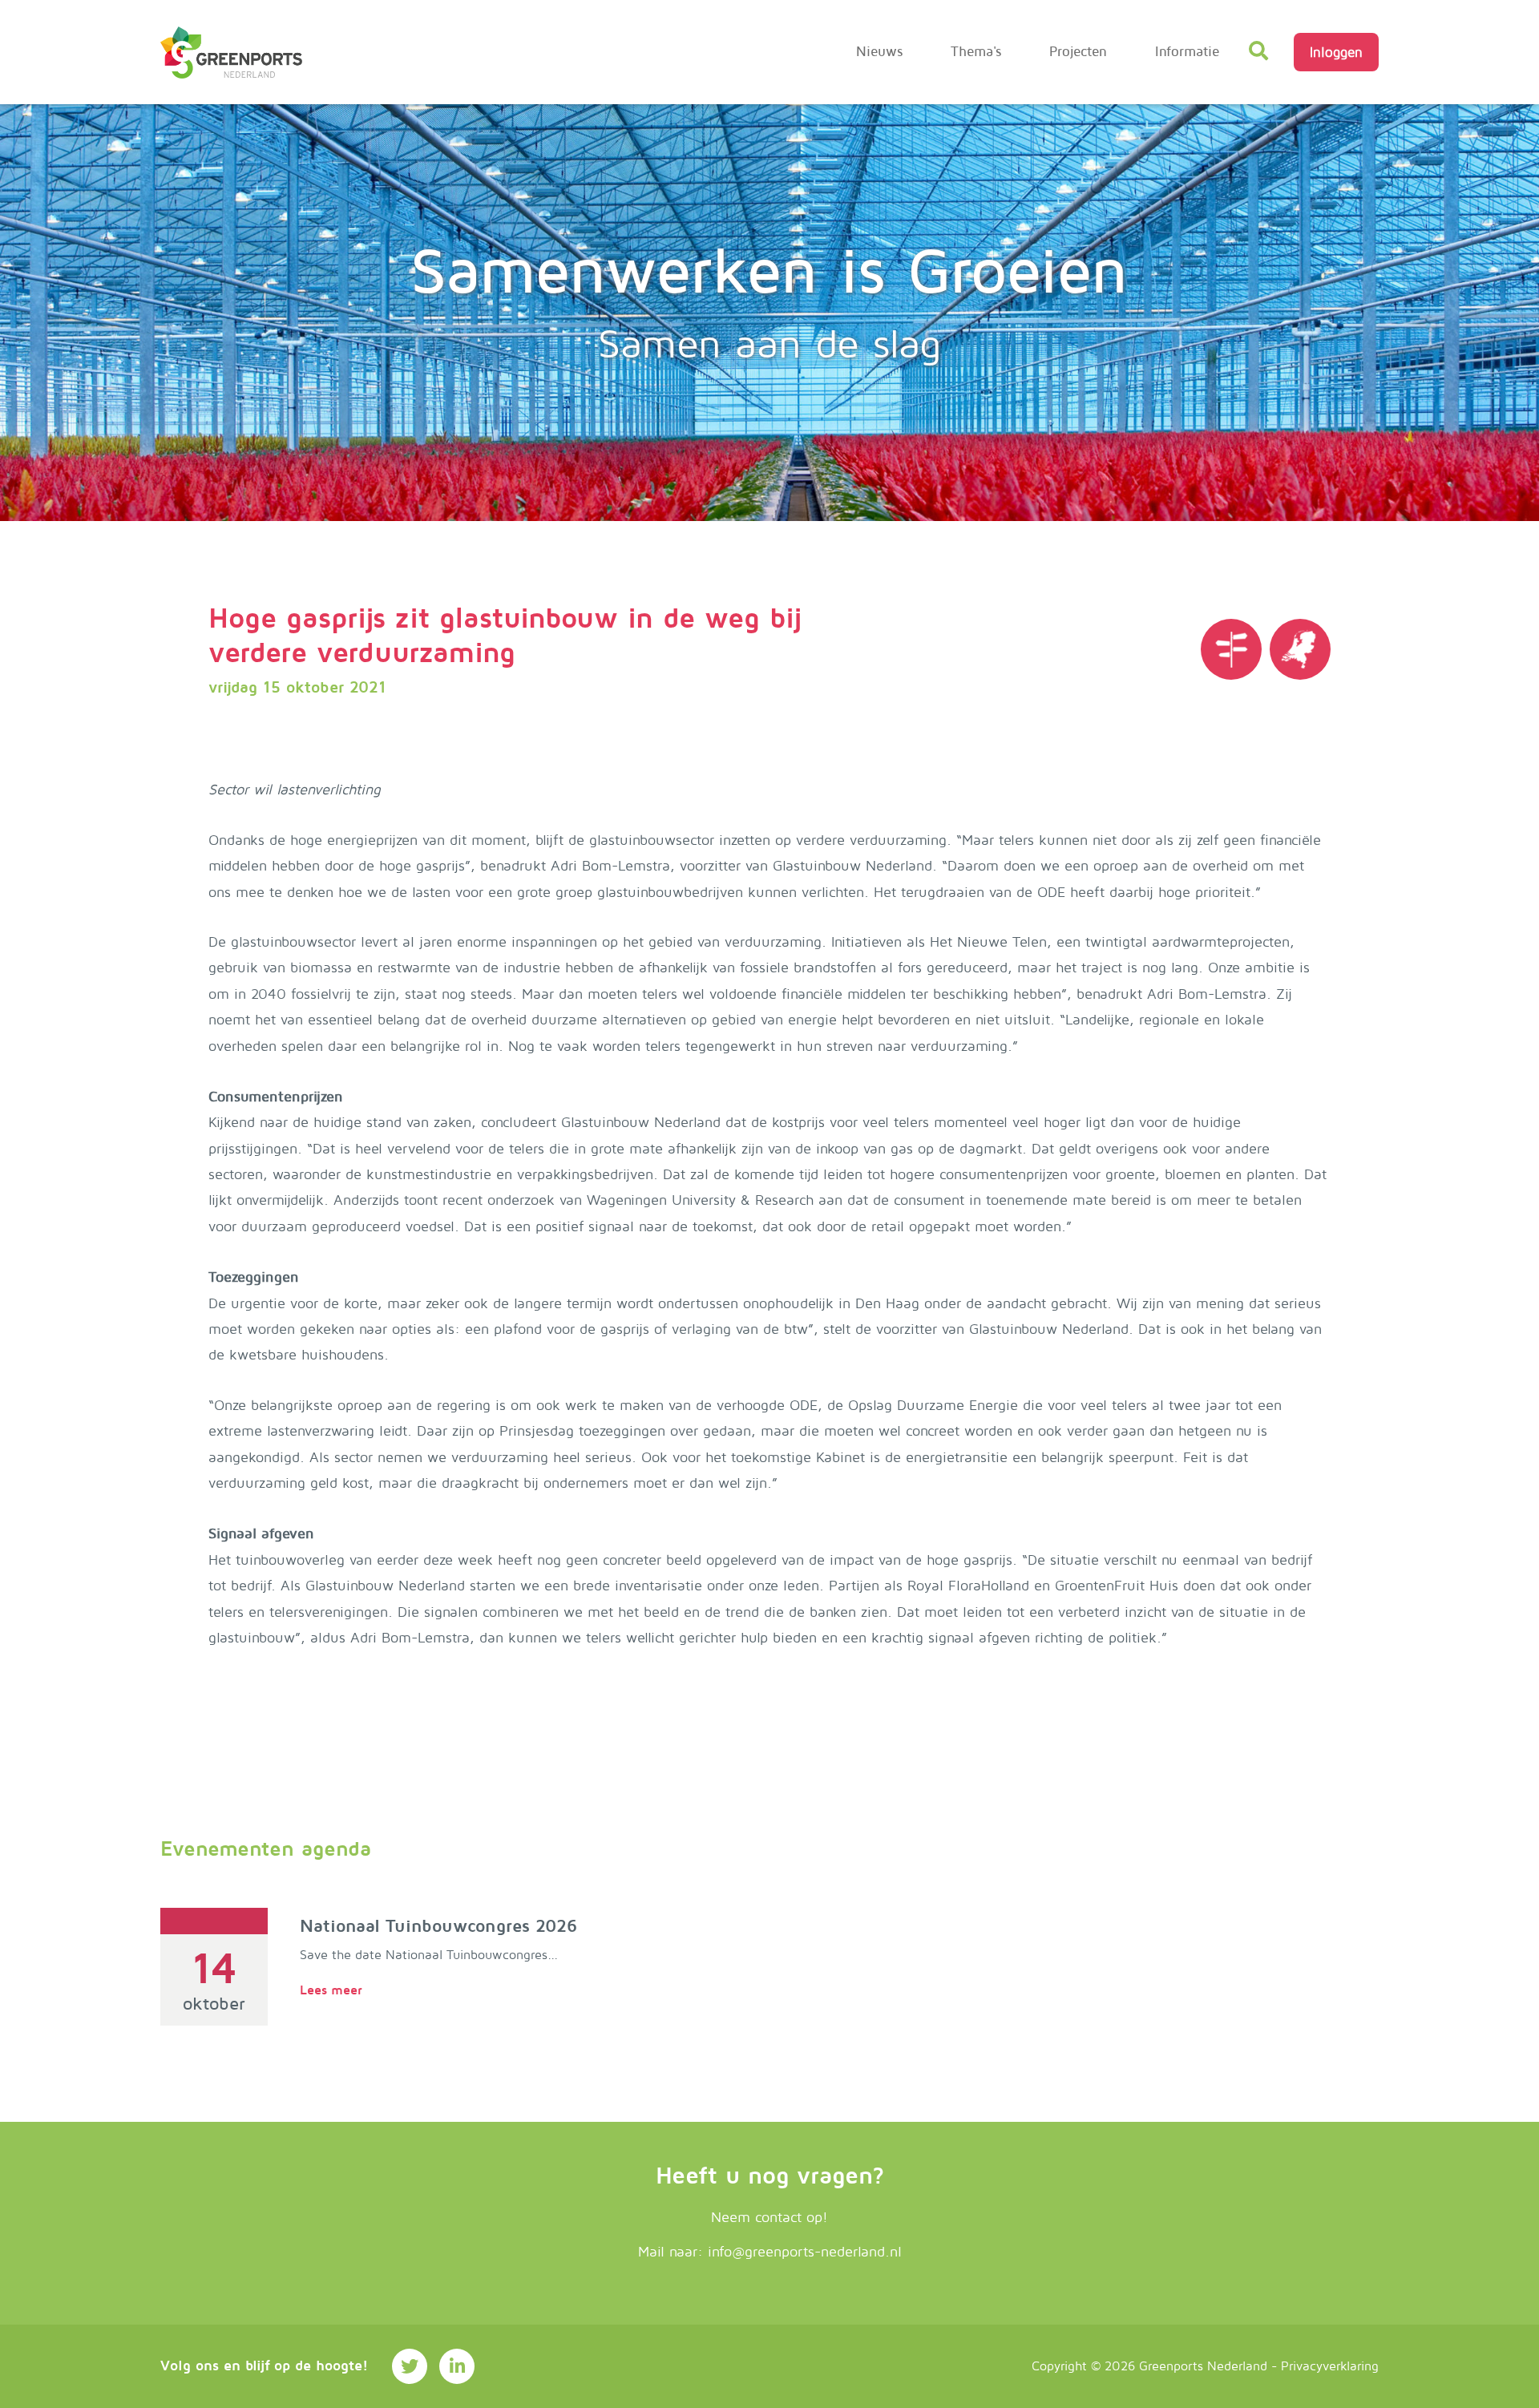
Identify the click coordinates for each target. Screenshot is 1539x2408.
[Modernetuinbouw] (231, 53)
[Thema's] (1231, 649)
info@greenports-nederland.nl (805, 2252)
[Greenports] (1300, 649)
